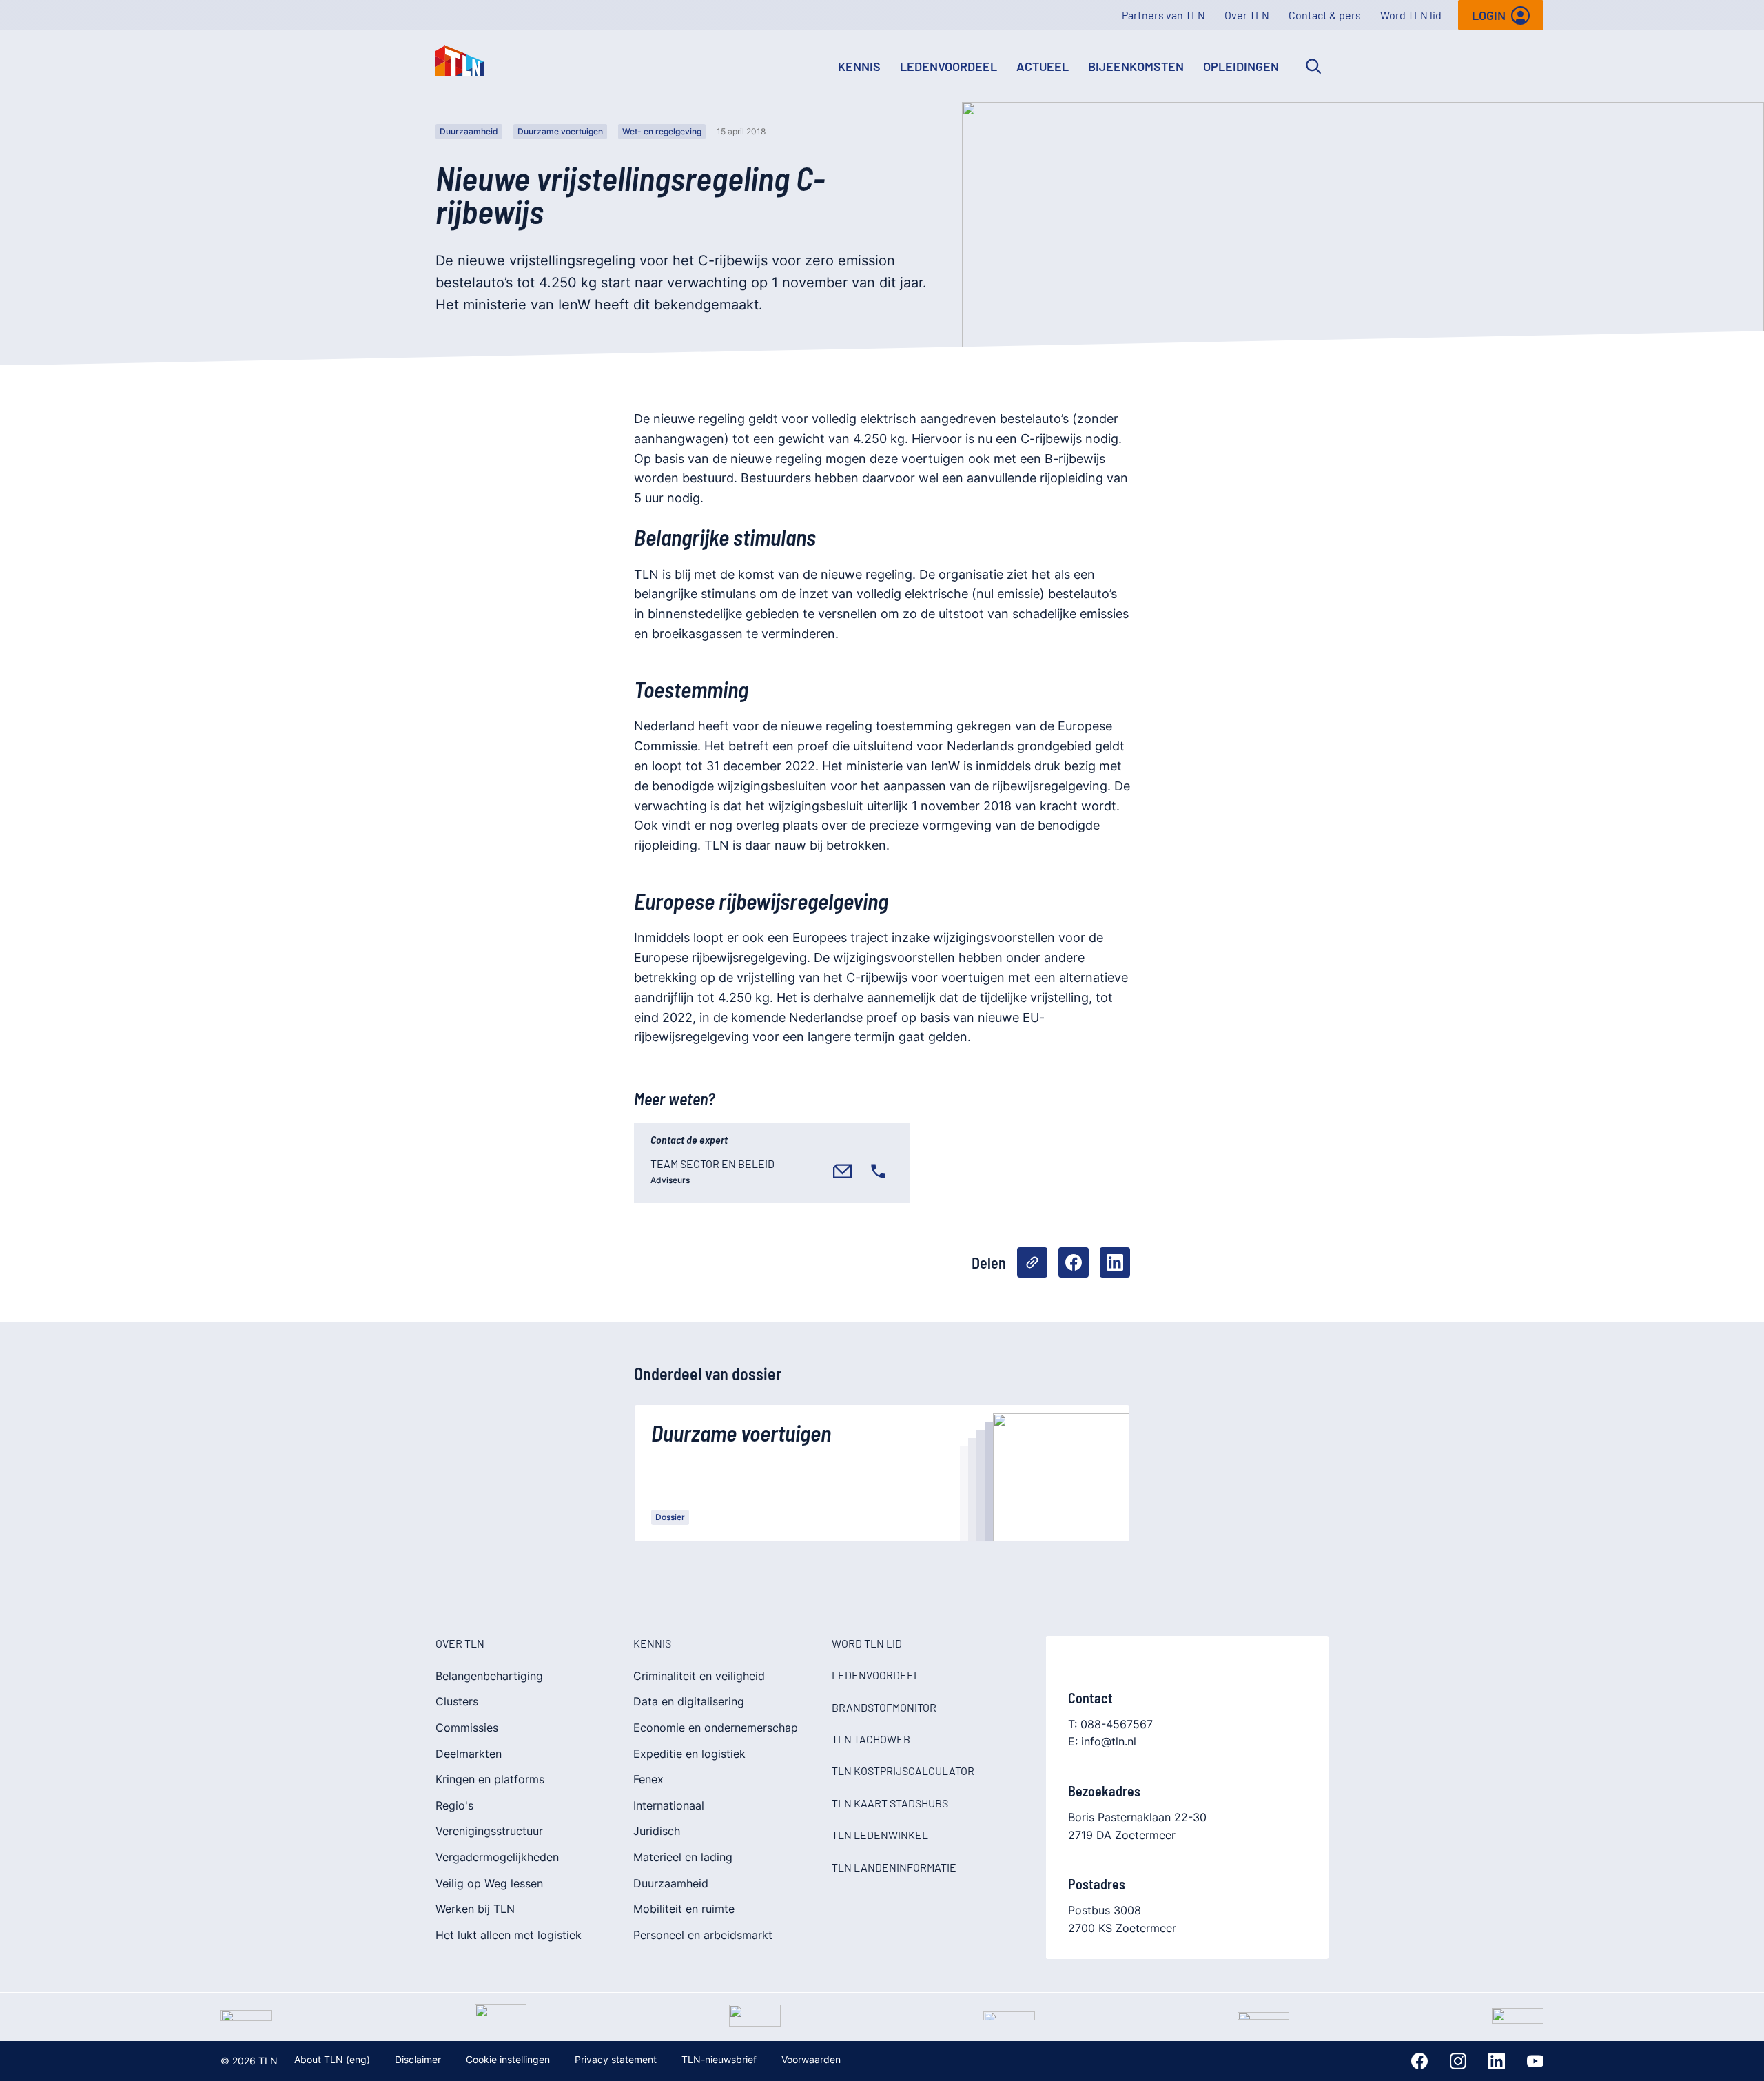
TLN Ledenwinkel (880, 1835)
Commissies (467, 1728)
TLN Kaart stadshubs (890, 1803)
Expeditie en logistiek (689, 1754)
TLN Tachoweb (871, 1739)
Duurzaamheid (469, 131)
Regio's (454, 1805)
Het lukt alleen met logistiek (509, 1935)
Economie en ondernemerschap (716, 1728)
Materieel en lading (683, 1857)
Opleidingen (1241, 66)
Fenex (648, 1779)
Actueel (1043, 66)
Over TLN (1247, 15)
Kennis (859, 66)
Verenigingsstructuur (489, 1831)
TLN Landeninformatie (894, 1867)
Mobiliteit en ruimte (684, 1909)
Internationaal (669, 1805)
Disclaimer (418, 2059)
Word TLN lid (1411, 15)
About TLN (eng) (332, 2059)
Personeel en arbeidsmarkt (703, 1935)
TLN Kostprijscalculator (903, 1771)
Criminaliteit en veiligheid (699, 1676)
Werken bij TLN (475, 1909)
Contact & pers (1325, 15)
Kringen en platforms (490, 1779)
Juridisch (657, 1831)
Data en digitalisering (689, 1701)
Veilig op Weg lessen (489, 1883)
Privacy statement (616, 2059)
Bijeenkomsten (1136, 66)
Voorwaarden (811, 2059)
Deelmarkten (469, 1754)
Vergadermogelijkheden (497, 1857)
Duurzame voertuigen (560, 131)
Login (1489, 15)
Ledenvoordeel (948, 66)
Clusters (457, 1701)
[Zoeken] (1313, 66)
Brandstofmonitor (884, 1707)
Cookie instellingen (508, 2059)
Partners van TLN (1163, 15)
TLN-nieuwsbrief (719, 2059)
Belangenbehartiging (489, 1676)
